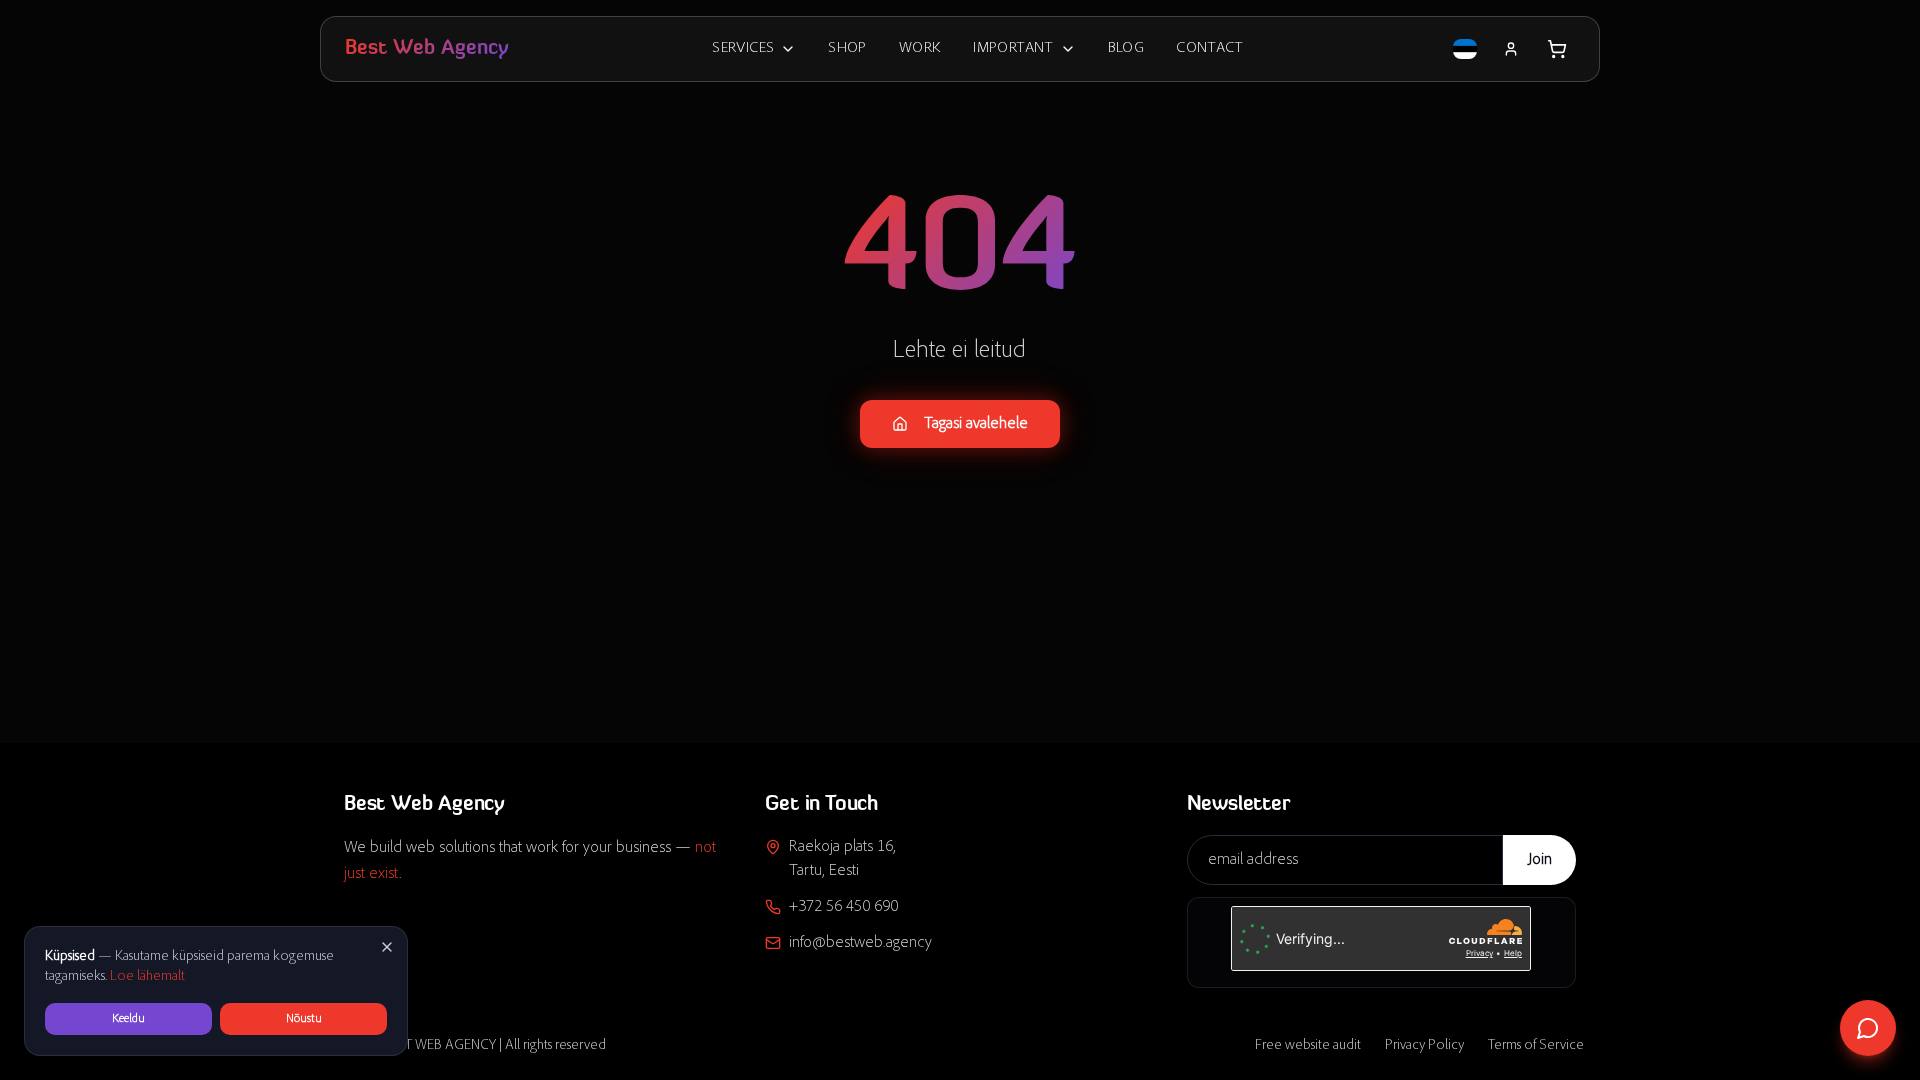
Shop (847, 48)
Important (1013, 48)
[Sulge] (387, 947)
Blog (1126, 48)
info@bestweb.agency (860, 943)
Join (1539, 860)
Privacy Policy (1424, 1046)
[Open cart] (1557, 49)
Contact (1210, 48)
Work (920, 48)
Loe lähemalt (147, 977)
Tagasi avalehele (976, 424)
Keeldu (128, 1019)
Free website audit (1308, 1046)
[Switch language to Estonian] (1465, 49)
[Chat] (1868, 1028)
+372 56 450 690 (843, 907)
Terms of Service (1536, 1046)
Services (743, 48)
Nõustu (304, 1019)
